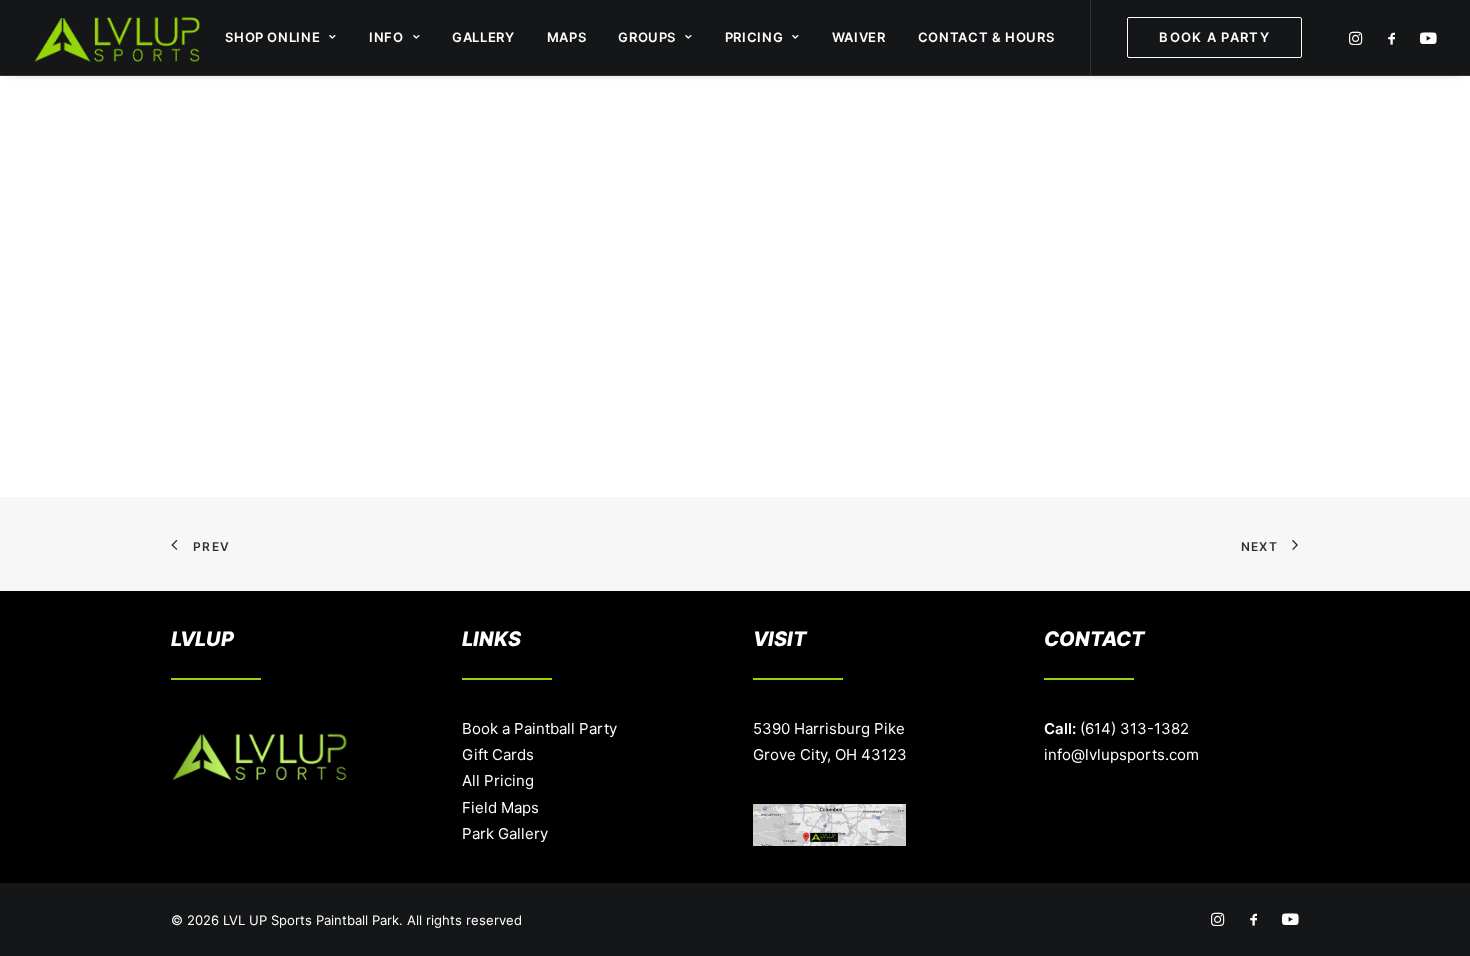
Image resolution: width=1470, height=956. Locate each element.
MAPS (567, 37)
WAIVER (859, 37)
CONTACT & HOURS (986, 37)
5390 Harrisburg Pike (829, 728)
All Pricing (498, 780)
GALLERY (483, 37)
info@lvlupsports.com (1121, 754)
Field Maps (500, 807)
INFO (386, 37)
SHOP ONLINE (272, 37)
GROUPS (647, 37)
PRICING (754, 37)
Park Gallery (505, 833)
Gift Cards (498, 754)
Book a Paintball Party (539, 728)
